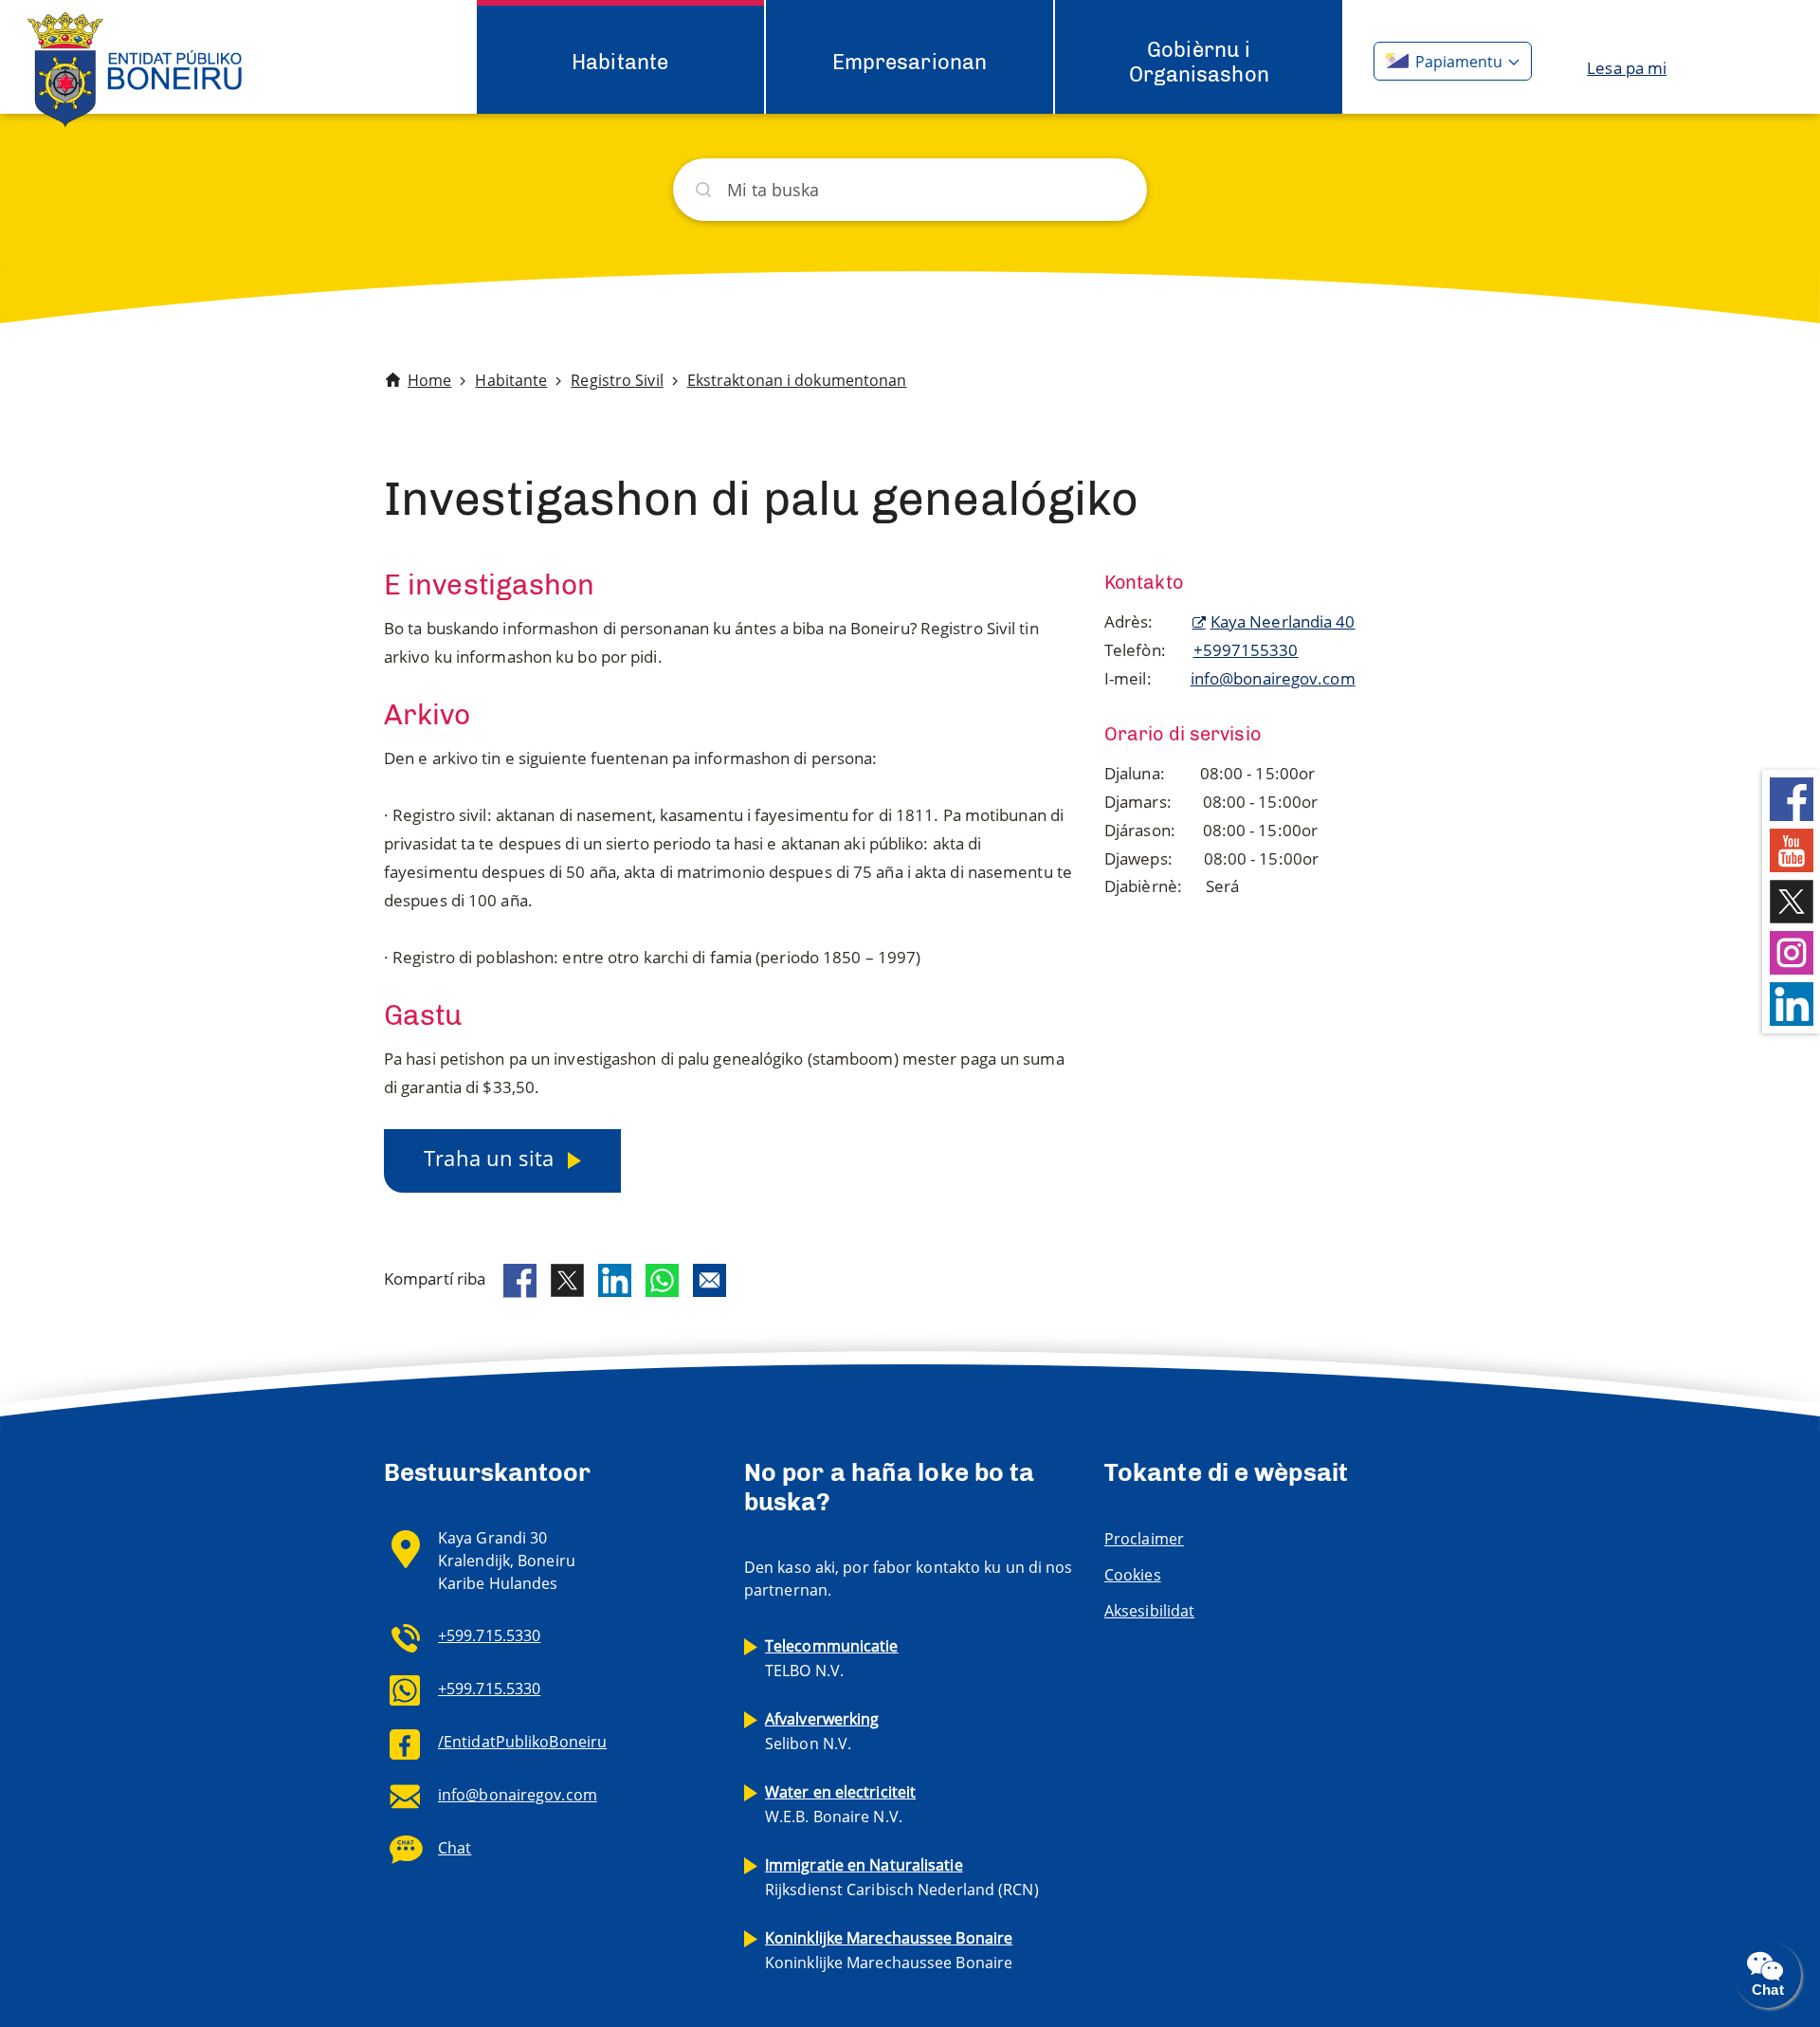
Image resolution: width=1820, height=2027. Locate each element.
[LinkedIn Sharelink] (615, 1280)
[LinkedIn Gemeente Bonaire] (1792, 1003)
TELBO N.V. (832, 1658)
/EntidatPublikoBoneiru (522, 1742)
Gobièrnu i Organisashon (1199, 62)
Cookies (1133, 1575)
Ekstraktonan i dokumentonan (797, 380)
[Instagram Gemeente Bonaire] (1792, 951)
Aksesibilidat (1149, 1611)
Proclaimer (1144, 1539)
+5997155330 (1246, 650)
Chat (455, 1848)
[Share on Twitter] (567, 1280)
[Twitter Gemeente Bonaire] (1792, 900)
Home (429, 380)
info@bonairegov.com (1273, 678)
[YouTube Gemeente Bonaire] (1792, 849)
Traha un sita (491, 1158)
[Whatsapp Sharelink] (662, 1280)
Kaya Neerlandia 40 (1283, 621)
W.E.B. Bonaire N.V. (840, 1804)
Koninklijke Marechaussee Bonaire (889, 1950)
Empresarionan (910, 62)
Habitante (620, 62)
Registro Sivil (617, 380)
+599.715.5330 (489, 1635)
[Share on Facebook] (520, 1281)
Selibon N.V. (822, 1731)
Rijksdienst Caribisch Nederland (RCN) (902, 1877)
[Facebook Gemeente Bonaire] (1792, 798)
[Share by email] (710, 1280)
